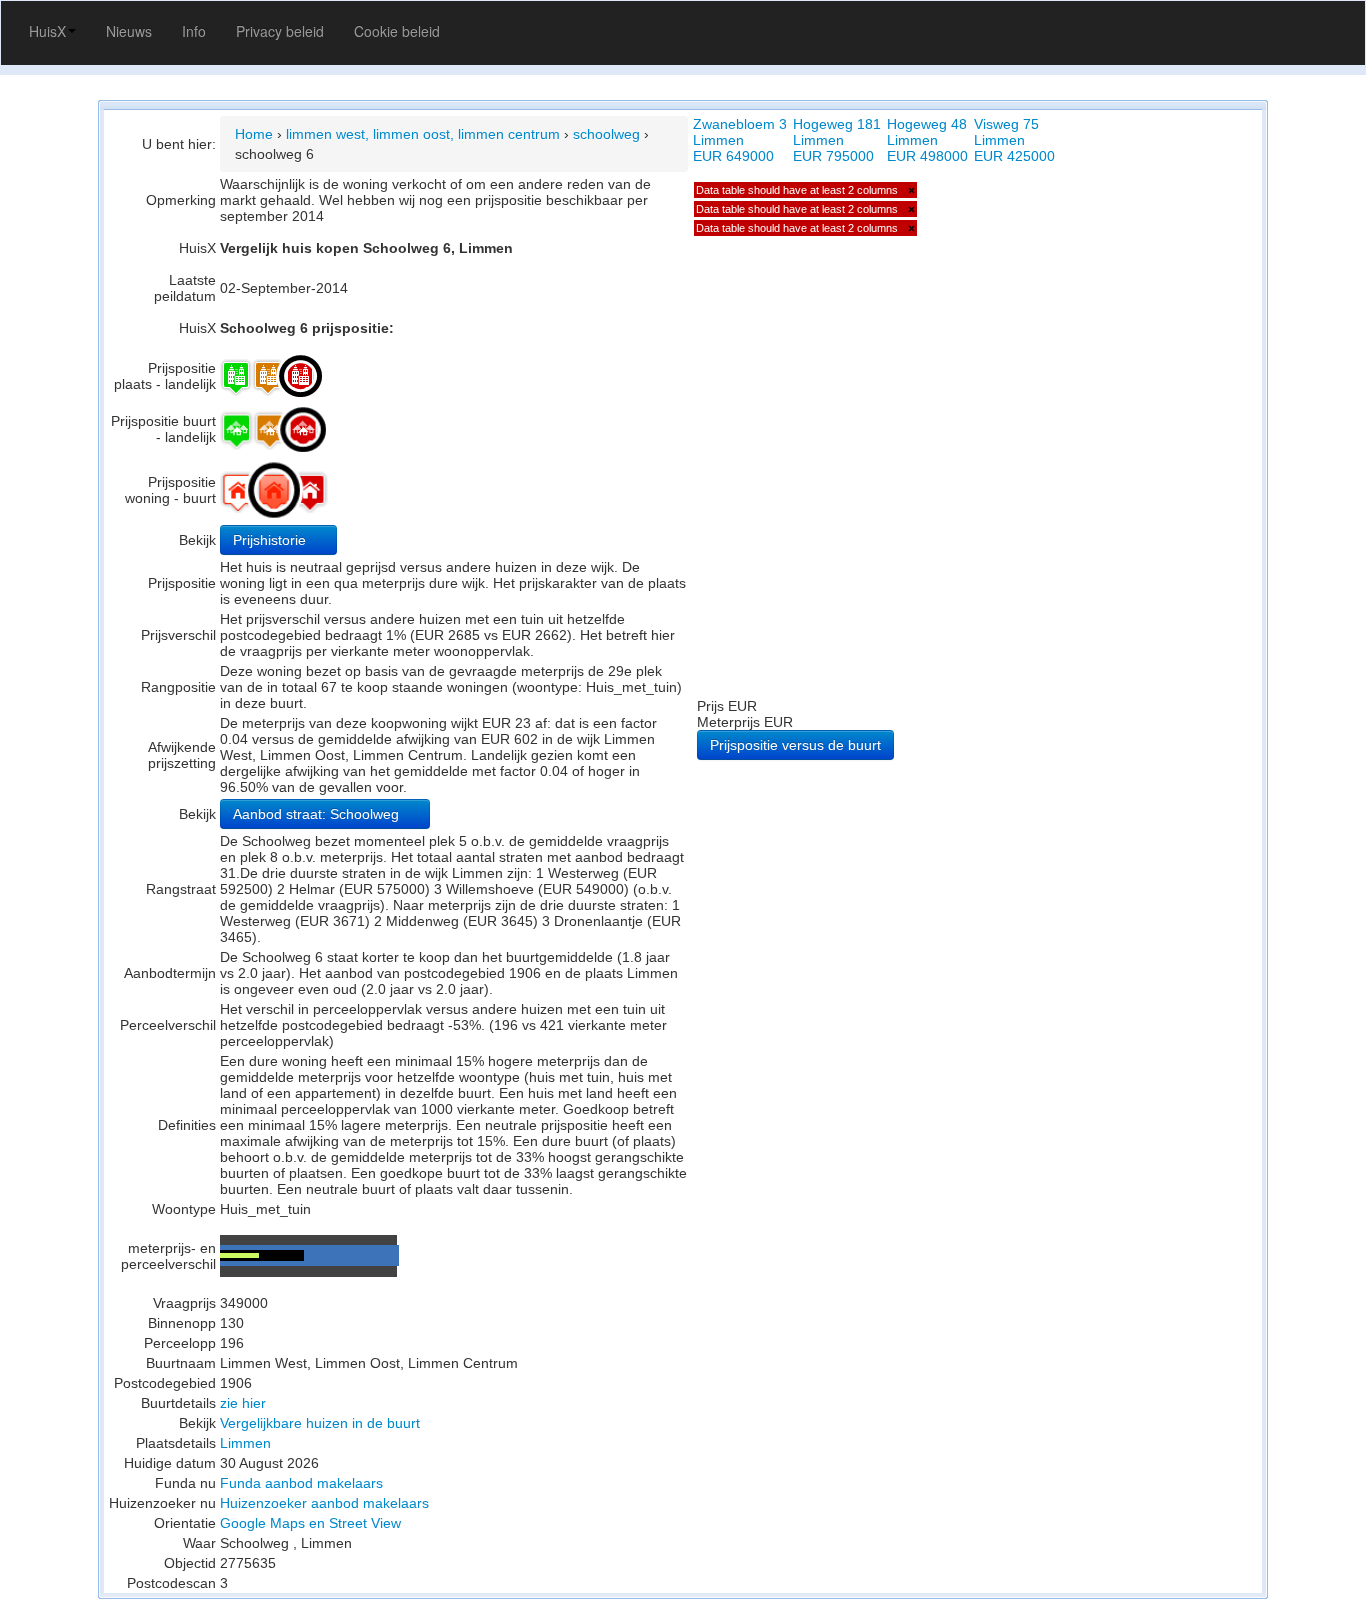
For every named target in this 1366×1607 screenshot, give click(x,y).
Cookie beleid (397, 31)
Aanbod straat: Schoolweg (318, 814)
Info (194, 31)
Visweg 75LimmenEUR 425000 (1014, 140)
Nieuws (129, 31)
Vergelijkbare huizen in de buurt (320, 1423)
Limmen (245, 1443)
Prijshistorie (271, 540)
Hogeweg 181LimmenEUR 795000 (837, 140)
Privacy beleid (280, 31)
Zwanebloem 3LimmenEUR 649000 (740, 140)
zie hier (243, 1403)
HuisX (47, 31)
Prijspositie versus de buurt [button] (795, 745)
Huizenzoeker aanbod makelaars (324, 1503)
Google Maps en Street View (310, 1523)
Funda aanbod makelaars (301, 1483)
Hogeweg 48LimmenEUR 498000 (927, 140)
